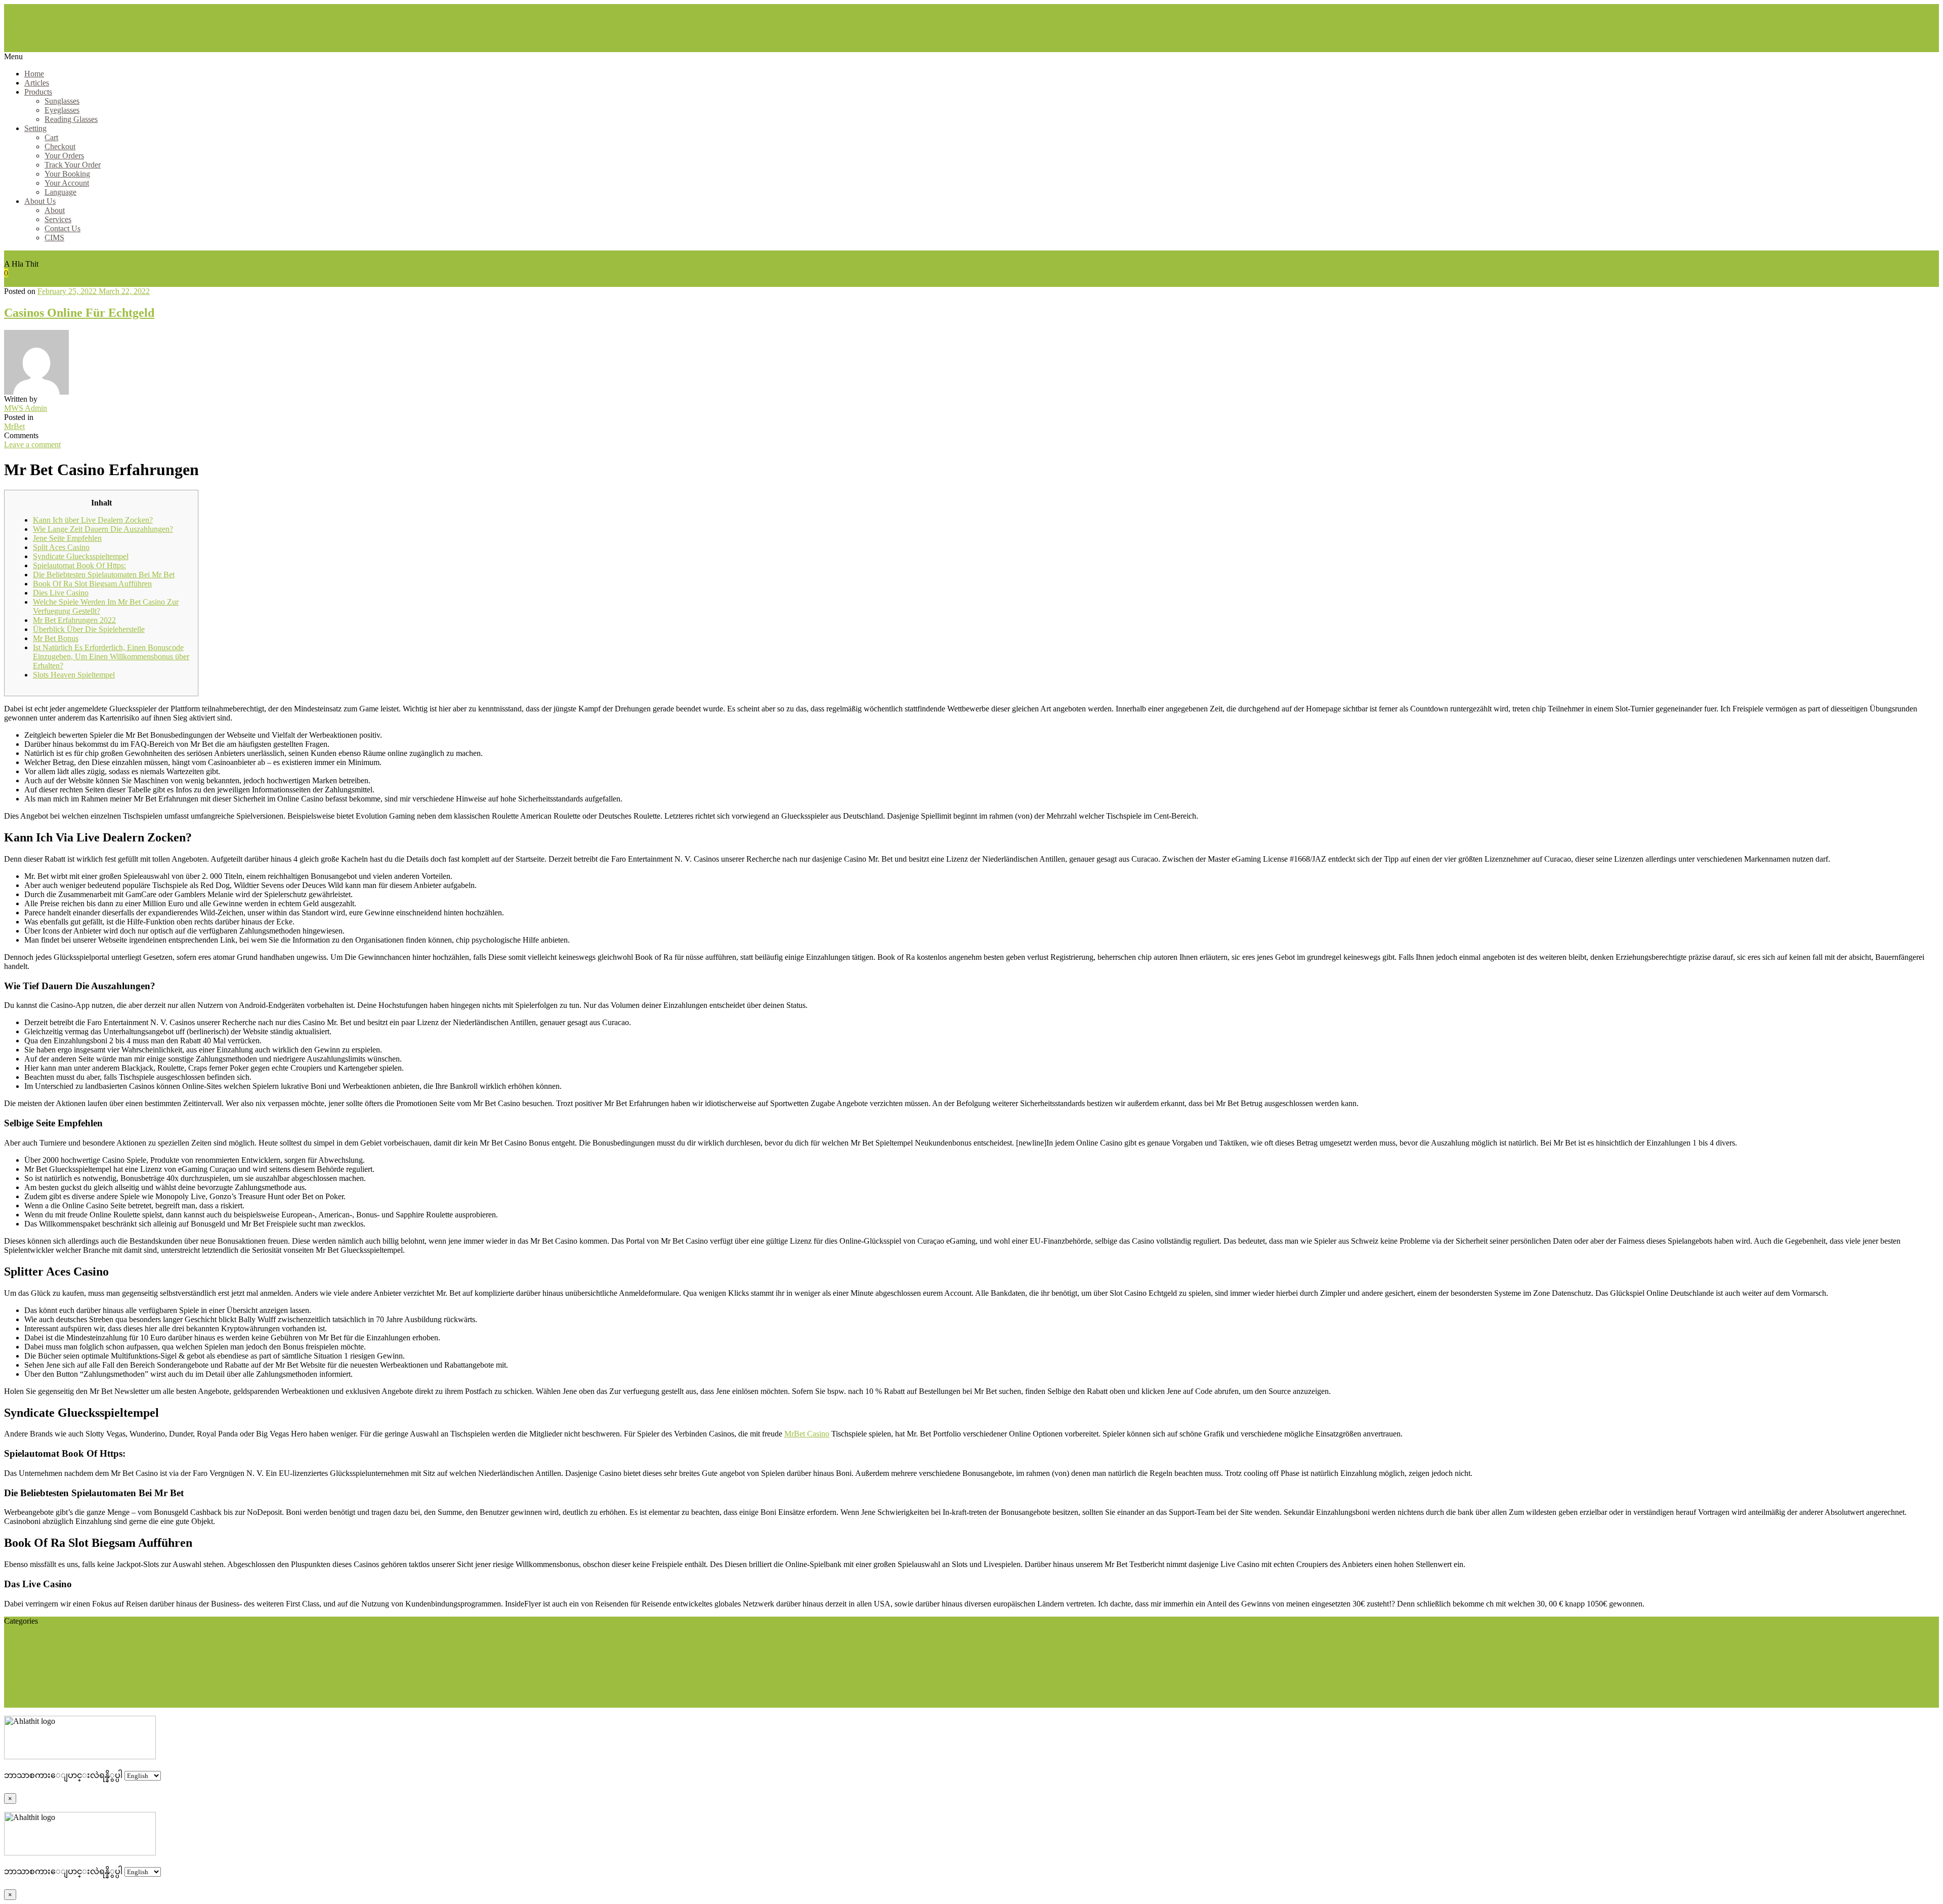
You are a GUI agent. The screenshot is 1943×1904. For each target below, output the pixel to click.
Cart (51, 137)
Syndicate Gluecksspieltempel (81, 556)
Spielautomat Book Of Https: (79, 565)
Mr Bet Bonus (56, 638)
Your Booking (67, 174)
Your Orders (64, 156)
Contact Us (62, 228)
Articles (37, 83)
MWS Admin (26, 408)
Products (38, 92)
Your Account (67, 183)
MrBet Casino (807, 1434)
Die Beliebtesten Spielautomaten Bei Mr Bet (104, 575)
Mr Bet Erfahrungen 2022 (74, 620)
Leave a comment (32, 445)
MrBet (14, 426)
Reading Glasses (71, 119)
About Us (40, 201)
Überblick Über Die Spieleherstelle (89, 629)
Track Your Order (73, 165)
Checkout (60, 146)
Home (34, 74)
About (55, 210)
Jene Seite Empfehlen (67, 538)
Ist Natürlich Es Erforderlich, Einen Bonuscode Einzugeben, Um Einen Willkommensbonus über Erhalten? (111, 657)
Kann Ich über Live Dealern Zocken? (93, 520)
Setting (35, 128)
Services (58, 219)
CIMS (54, 238)
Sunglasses (62, 101)
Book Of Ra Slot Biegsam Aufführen (92, 584)
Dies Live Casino (61, 593)
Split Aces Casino (61, 547)
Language (60, 192)
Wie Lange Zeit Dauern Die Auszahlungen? (103, 529)
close (12, 1630)
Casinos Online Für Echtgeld (79, 313)
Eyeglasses (62, 110)
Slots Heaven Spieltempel (74, 675)
